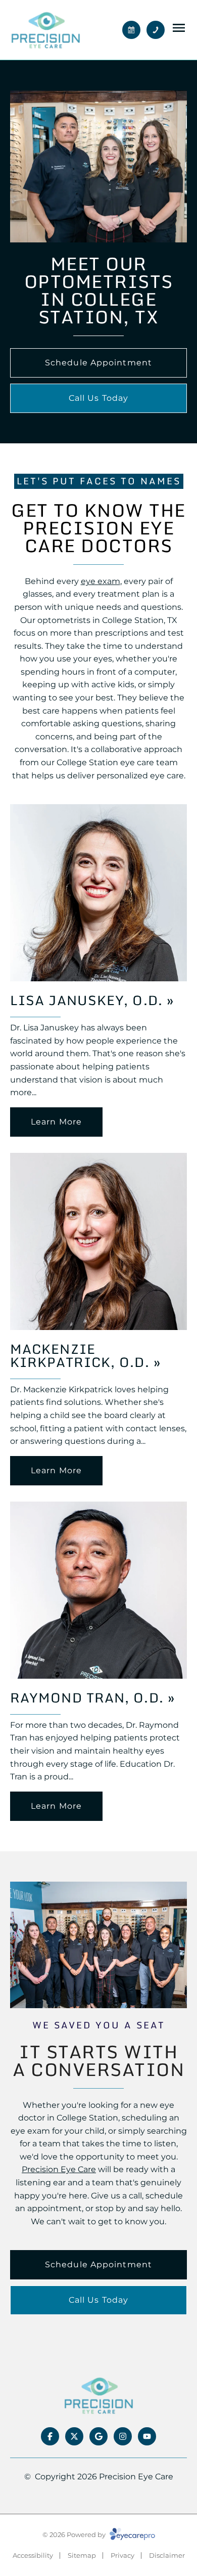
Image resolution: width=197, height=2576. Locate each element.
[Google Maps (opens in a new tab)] (98, 2436)
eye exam (101, 581)
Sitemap (82, 2555)
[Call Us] (156, 30)
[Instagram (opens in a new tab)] (123, 2436)
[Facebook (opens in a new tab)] (50, 2436)
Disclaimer (167, 2555)
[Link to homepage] (45, 30)
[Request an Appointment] (131, 30)
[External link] (98, 2395)
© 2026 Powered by (75, 2535)
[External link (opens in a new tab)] (74, 2436)
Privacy (122, 2555)
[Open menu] (179, 28)
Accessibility (33, 2555)
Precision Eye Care (59, 2169)
